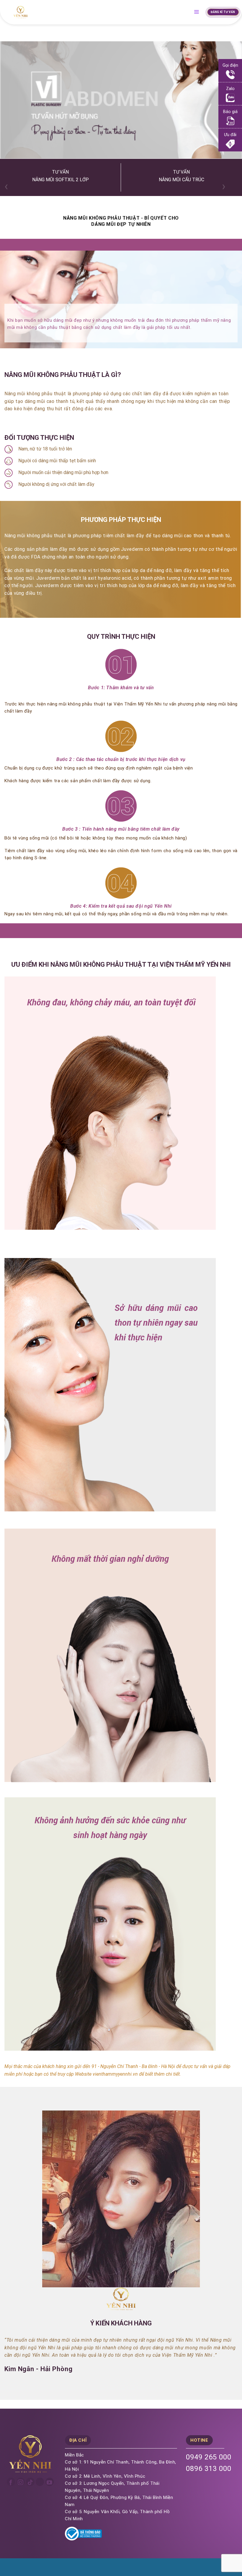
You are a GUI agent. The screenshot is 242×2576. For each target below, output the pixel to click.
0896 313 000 (209, 2469)
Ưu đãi (230, 135)
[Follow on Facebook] (11, 2482)
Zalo (230, 89)
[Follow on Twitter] (40, 2482)
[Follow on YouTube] (50, 2482)
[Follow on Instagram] (21, 2482)
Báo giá (230, 112)
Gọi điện (230, 65)
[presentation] (6, 186)
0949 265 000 (209, 2457)
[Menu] (199, 12)
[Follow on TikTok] (30, 2482)
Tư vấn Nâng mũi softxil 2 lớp (60, 176)
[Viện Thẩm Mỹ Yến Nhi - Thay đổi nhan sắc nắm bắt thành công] (21, 12)
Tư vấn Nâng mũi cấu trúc (181, 176)
